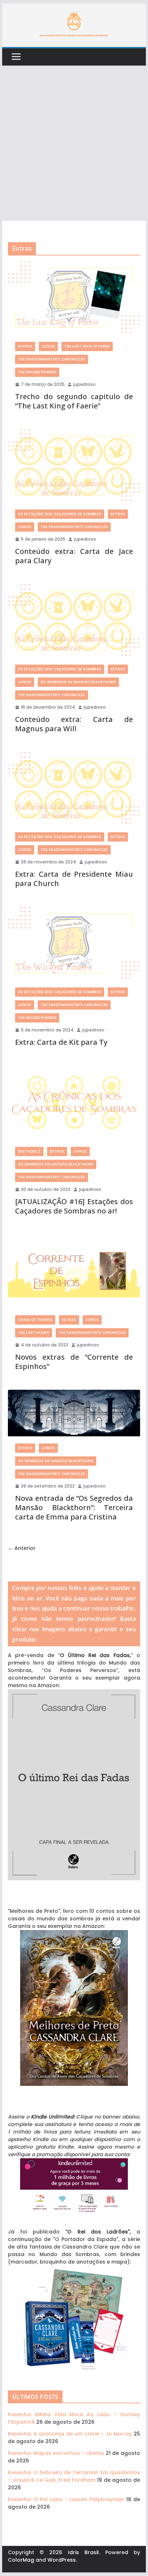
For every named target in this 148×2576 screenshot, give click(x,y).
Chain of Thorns (35, 1320)
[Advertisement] (74, 143)
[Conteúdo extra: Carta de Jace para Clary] (74, 466)
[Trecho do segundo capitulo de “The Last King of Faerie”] (74, 298)
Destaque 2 (29, 1151)
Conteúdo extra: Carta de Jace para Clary (74, 556)
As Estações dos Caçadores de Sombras (60, 514)
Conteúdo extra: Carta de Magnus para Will (74, 724)
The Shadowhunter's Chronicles (52, 359)
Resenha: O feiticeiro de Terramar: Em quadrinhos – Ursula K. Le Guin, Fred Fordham (74, 2476)
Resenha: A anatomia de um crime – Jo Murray (70, 2434)
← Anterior (22, 1548)
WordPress (62, 2560)
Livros (48, 346)
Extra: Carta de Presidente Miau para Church (74, 879)
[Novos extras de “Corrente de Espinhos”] (74, 1271)
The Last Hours (34, 1333)
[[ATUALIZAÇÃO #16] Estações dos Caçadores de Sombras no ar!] (74, 1103)
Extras (25, 346)
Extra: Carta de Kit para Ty (61, 1042)
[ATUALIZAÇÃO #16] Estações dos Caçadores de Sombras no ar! (74, 1206)
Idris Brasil (83, 2552)
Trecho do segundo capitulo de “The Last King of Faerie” (74, 401)
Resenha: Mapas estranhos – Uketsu (56, 2453)
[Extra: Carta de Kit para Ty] (74, 943)
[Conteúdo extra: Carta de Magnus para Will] (74, 621)
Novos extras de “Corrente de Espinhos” (74, 1362)
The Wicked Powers (37, 372)
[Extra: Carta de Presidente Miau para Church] (74, 789)
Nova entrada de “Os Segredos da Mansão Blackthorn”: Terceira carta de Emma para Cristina (74, 1507)
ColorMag (21, 2560)
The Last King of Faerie (87, 346)
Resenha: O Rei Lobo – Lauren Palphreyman (66, 2499)
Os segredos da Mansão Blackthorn (78, 682)
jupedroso (84, 384)
